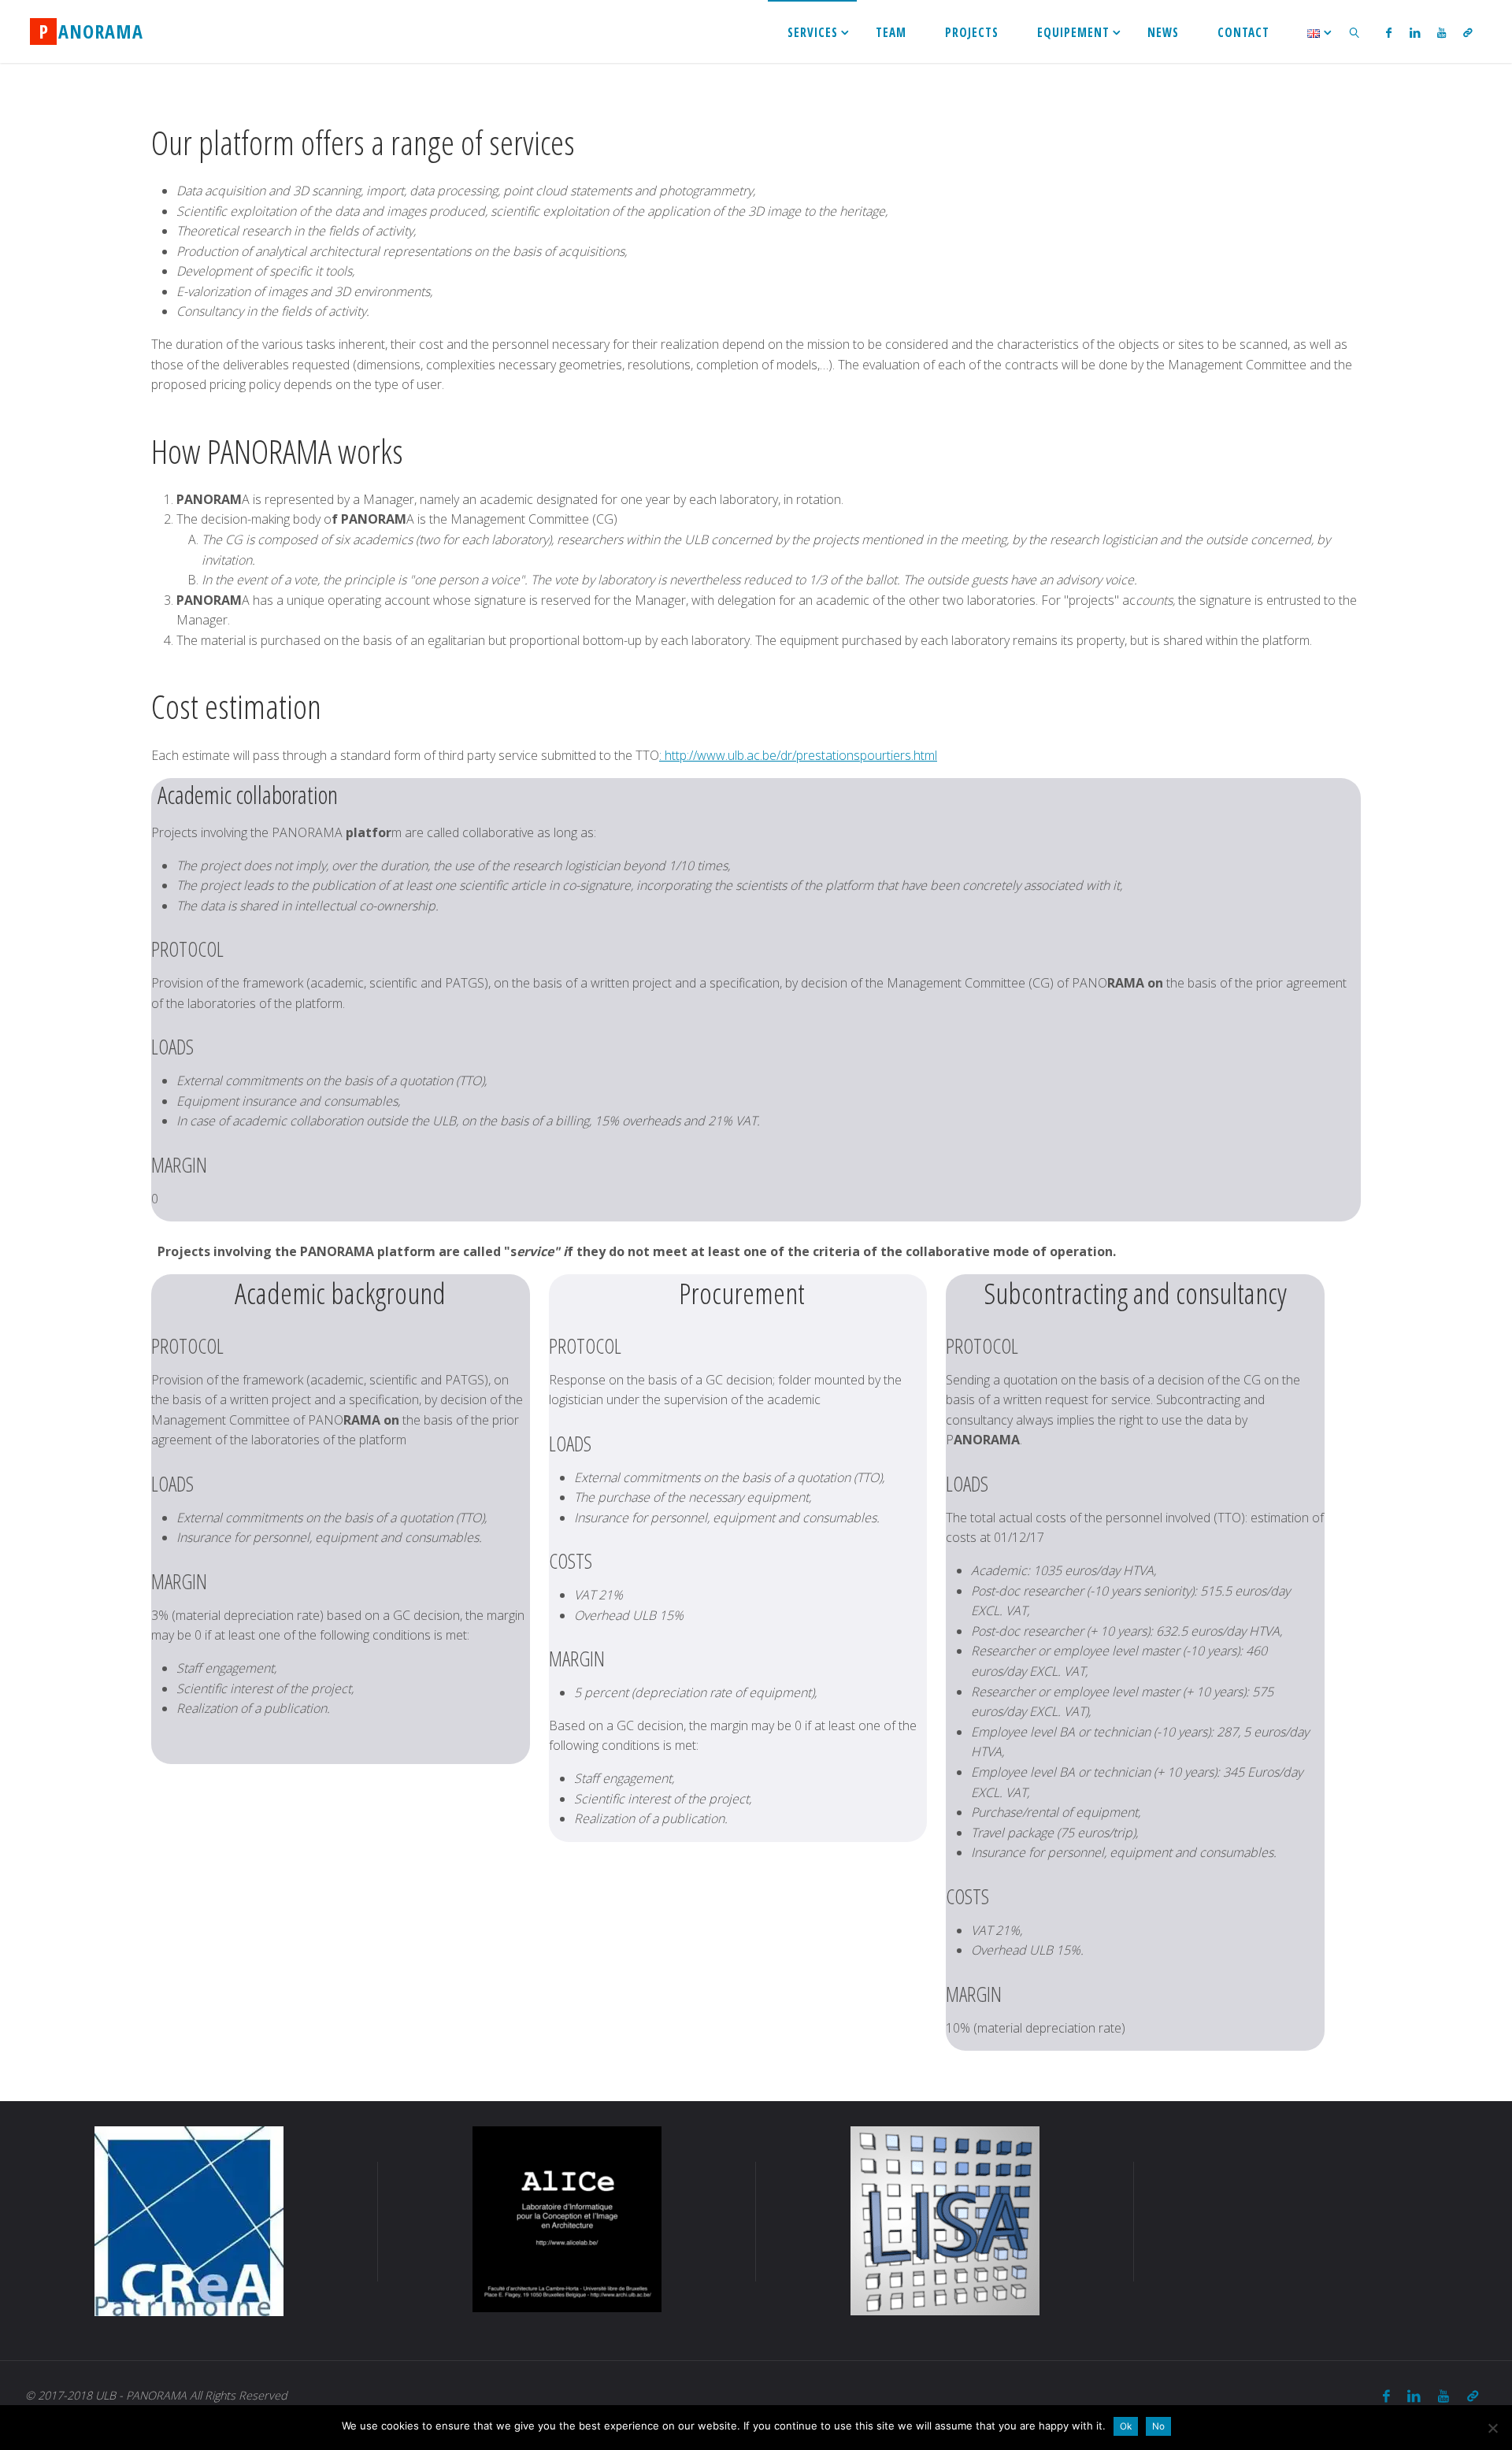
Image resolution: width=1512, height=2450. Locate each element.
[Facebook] (1389, 32)
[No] (1492, 2428)
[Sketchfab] (1468, 32)
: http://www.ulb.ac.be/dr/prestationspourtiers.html (798, 755)
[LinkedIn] (1414, 32)
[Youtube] (1442, 32)
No (1158, 2426)
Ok (1126, 2426)
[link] (1355, 32)
